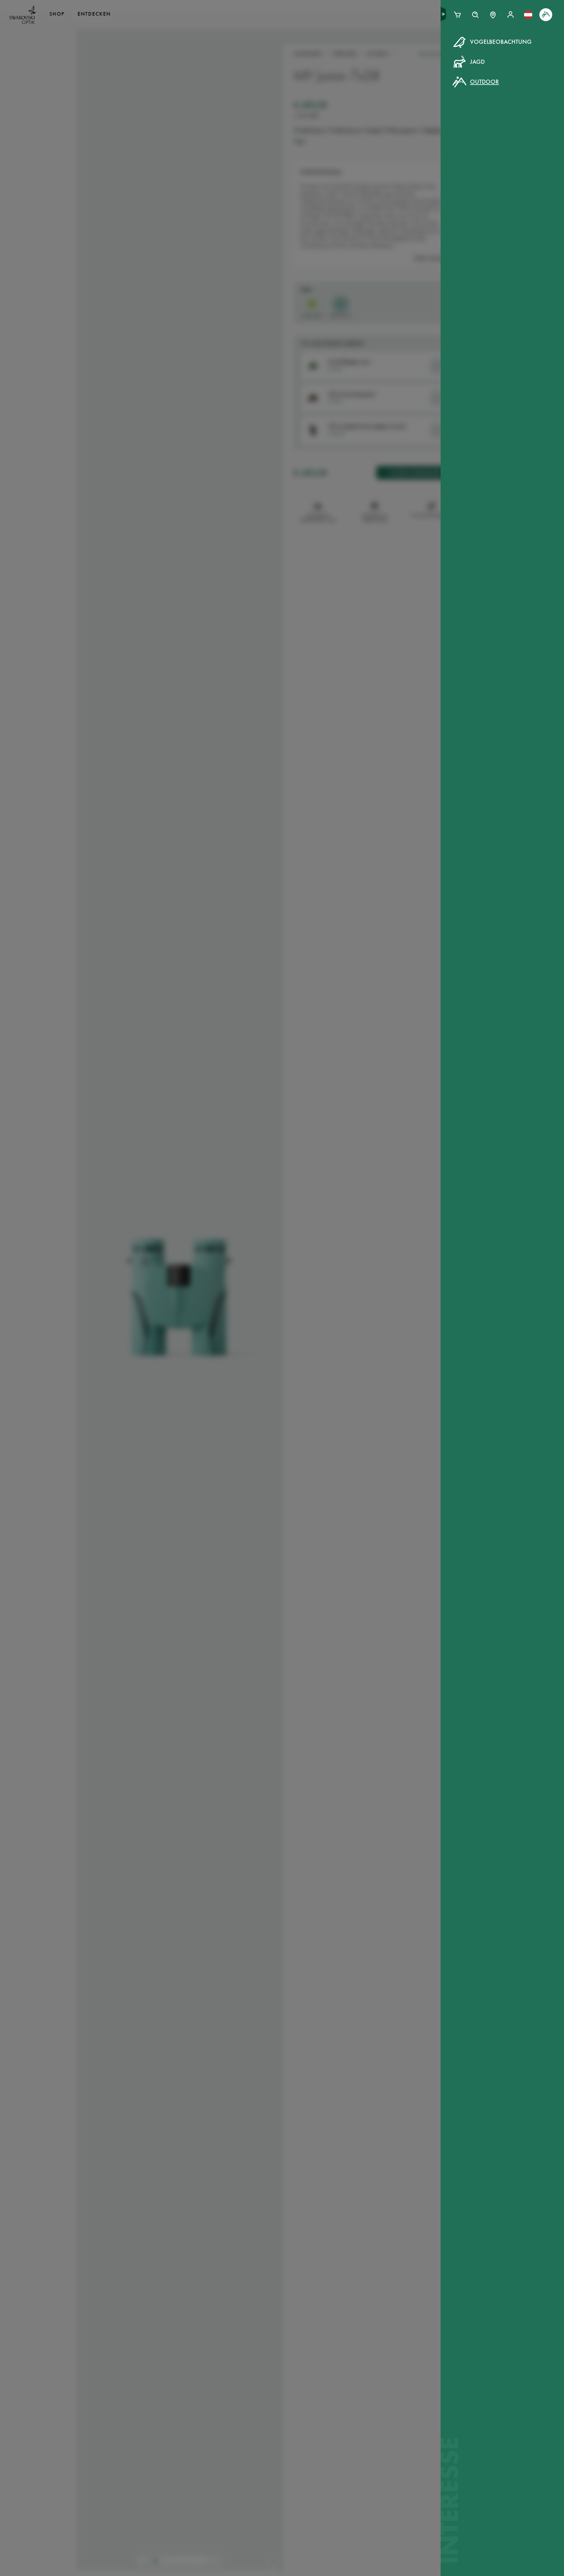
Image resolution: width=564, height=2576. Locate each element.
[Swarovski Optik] (23, 15)
